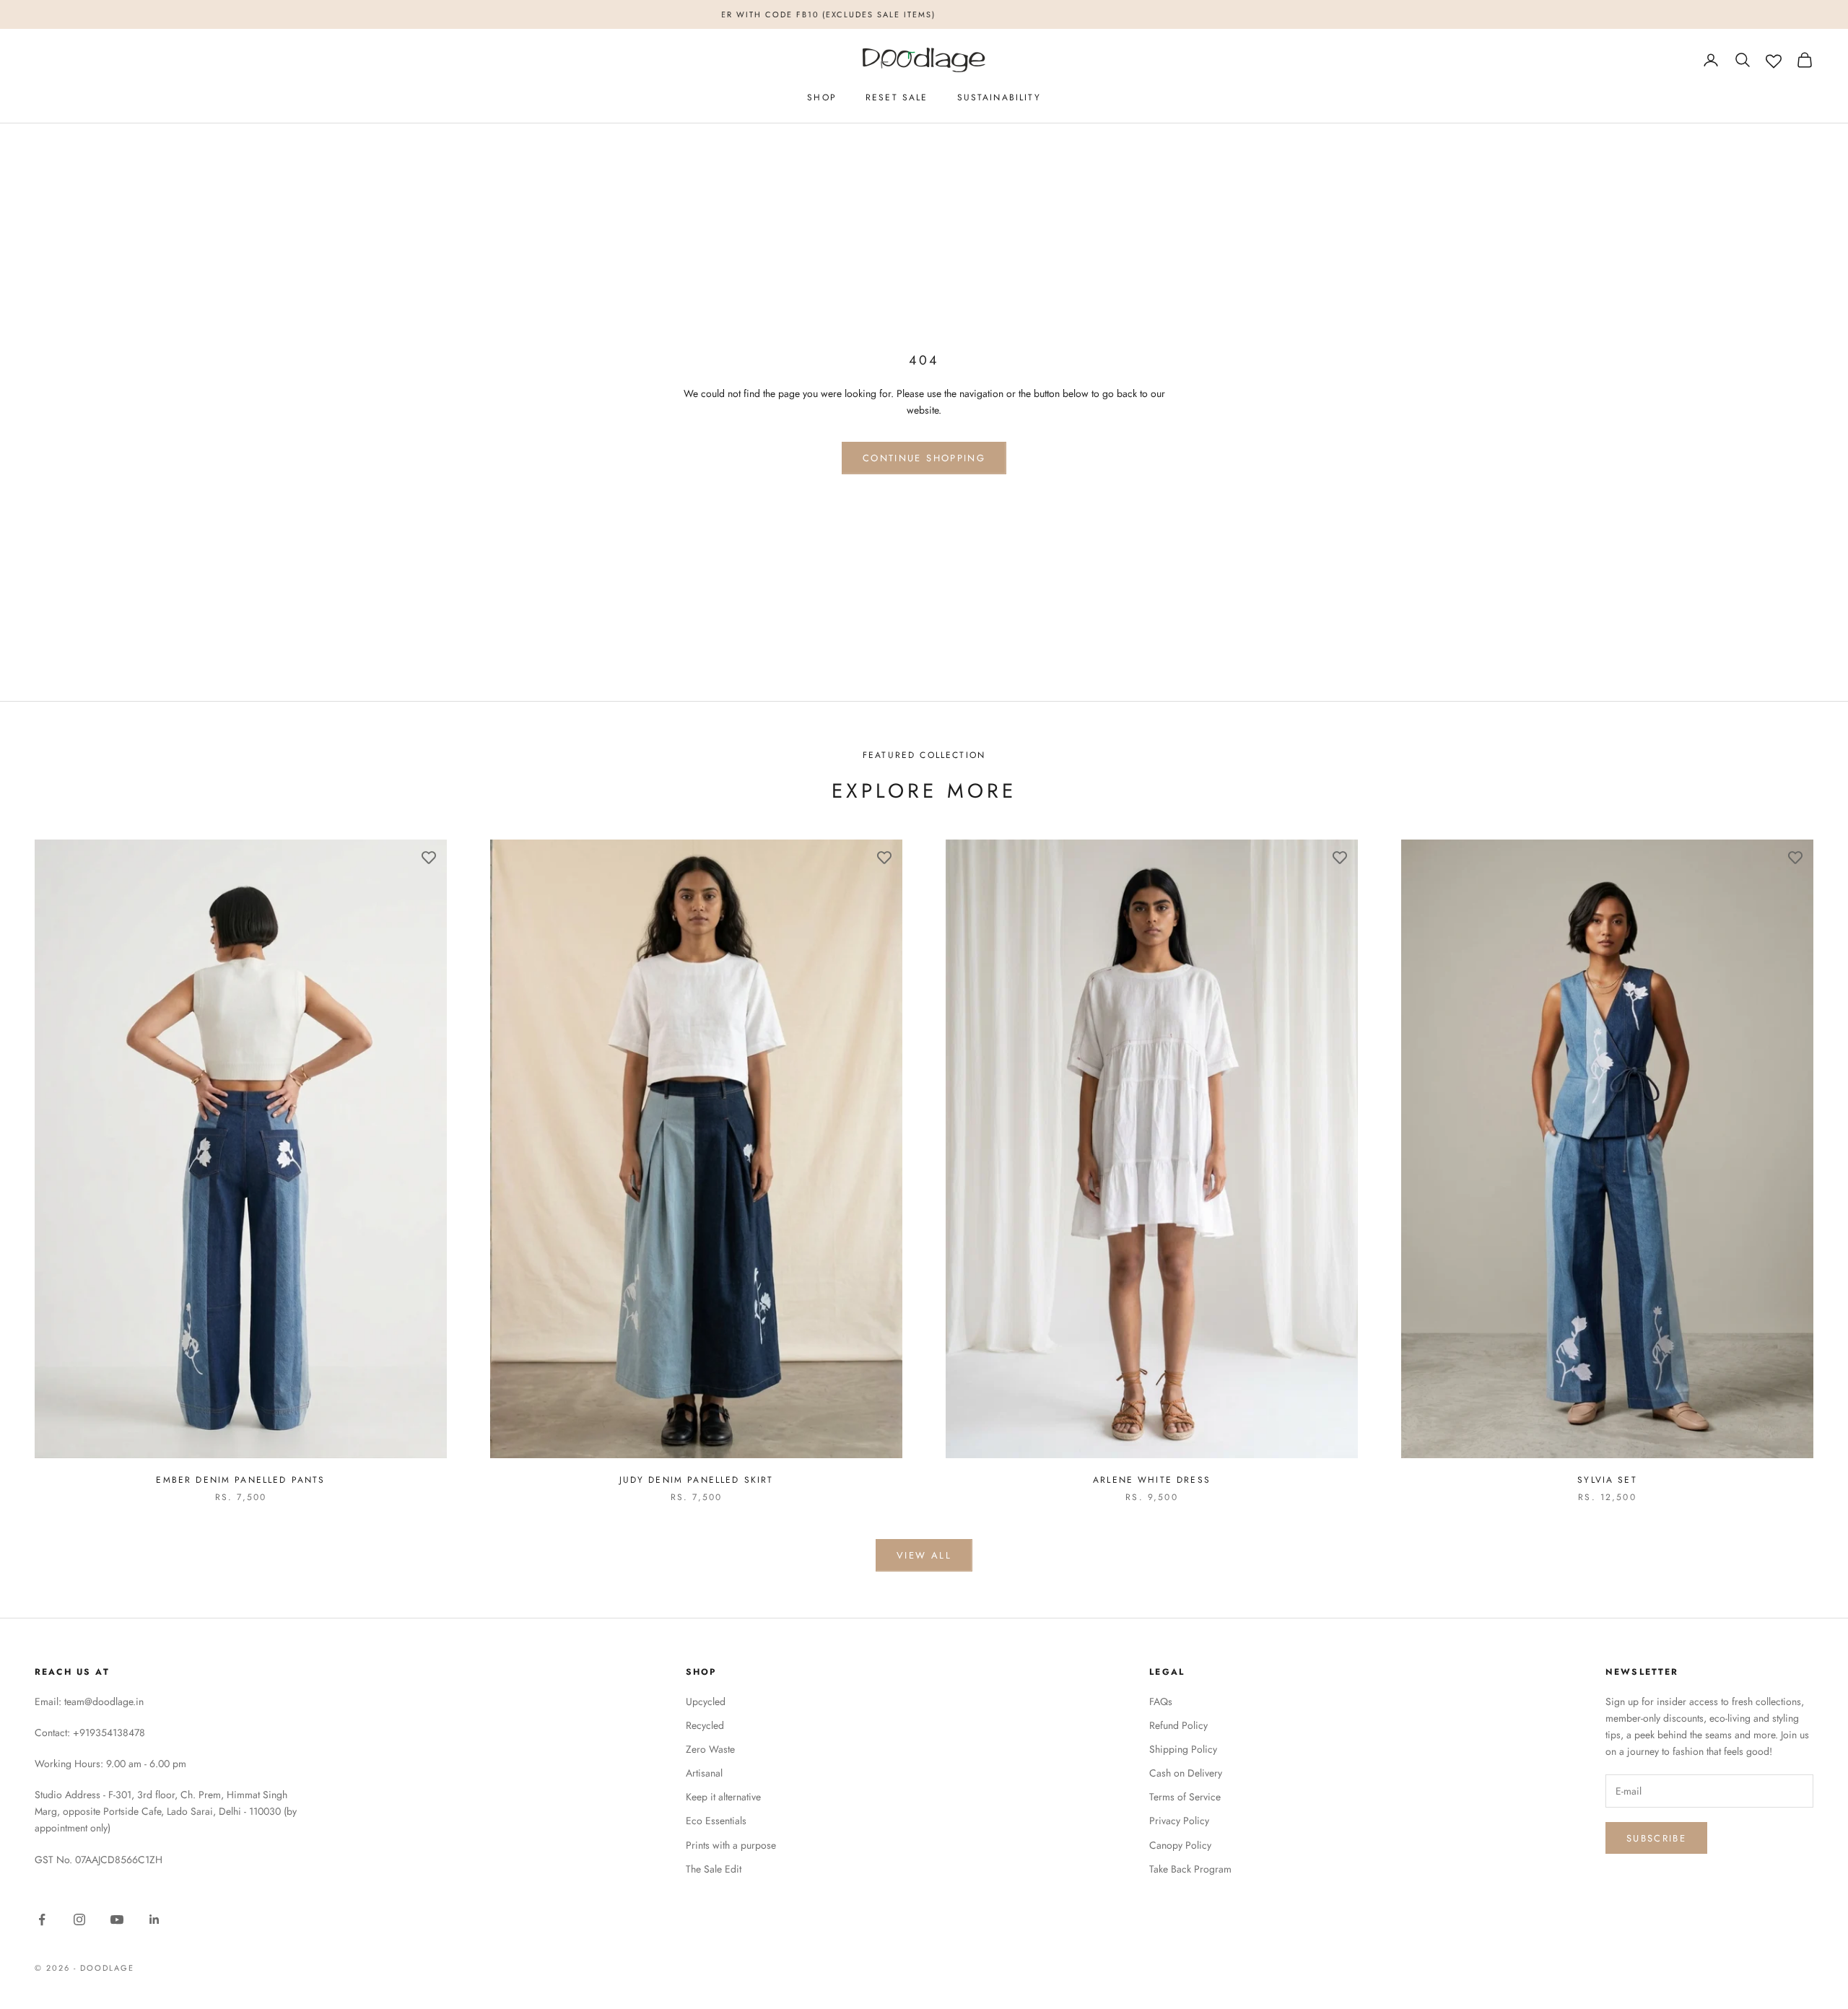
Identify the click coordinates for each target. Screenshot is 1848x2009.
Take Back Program (1190, 1869)
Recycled (705, 1725)
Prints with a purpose (731, 1845)
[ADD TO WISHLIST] (429, 858)
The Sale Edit (714, 1869)
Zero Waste (710, 1749)
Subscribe (1656, 1838)
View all (924, 1555)
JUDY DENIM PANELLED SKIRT (697, 1480)
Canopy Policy (1180, 1845)
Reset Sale (897, 97)
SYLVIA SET (1607, 1480)
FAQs (1161, 1701)
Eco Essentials (716, 1821)
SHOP (822, 97)
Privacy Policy (1179, 1821)
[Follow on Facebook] (42, 1919)
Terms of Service (1185, 1797)
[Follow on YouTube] (117, 1919)
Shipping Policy (1183, 1749)
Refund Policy (1178, 1725)
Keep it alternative (723, 1797)
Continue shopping (924, 458)
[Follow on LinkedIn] (154, 1919)
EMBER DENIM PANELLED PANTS (240, 1480)
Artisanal (704, 1773)
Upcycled (706, 1701)
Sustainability (999, 97)
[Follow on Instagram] (79, 1919)
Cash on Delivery (1186, 1773)
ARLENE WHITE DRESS (1152, 1480)
